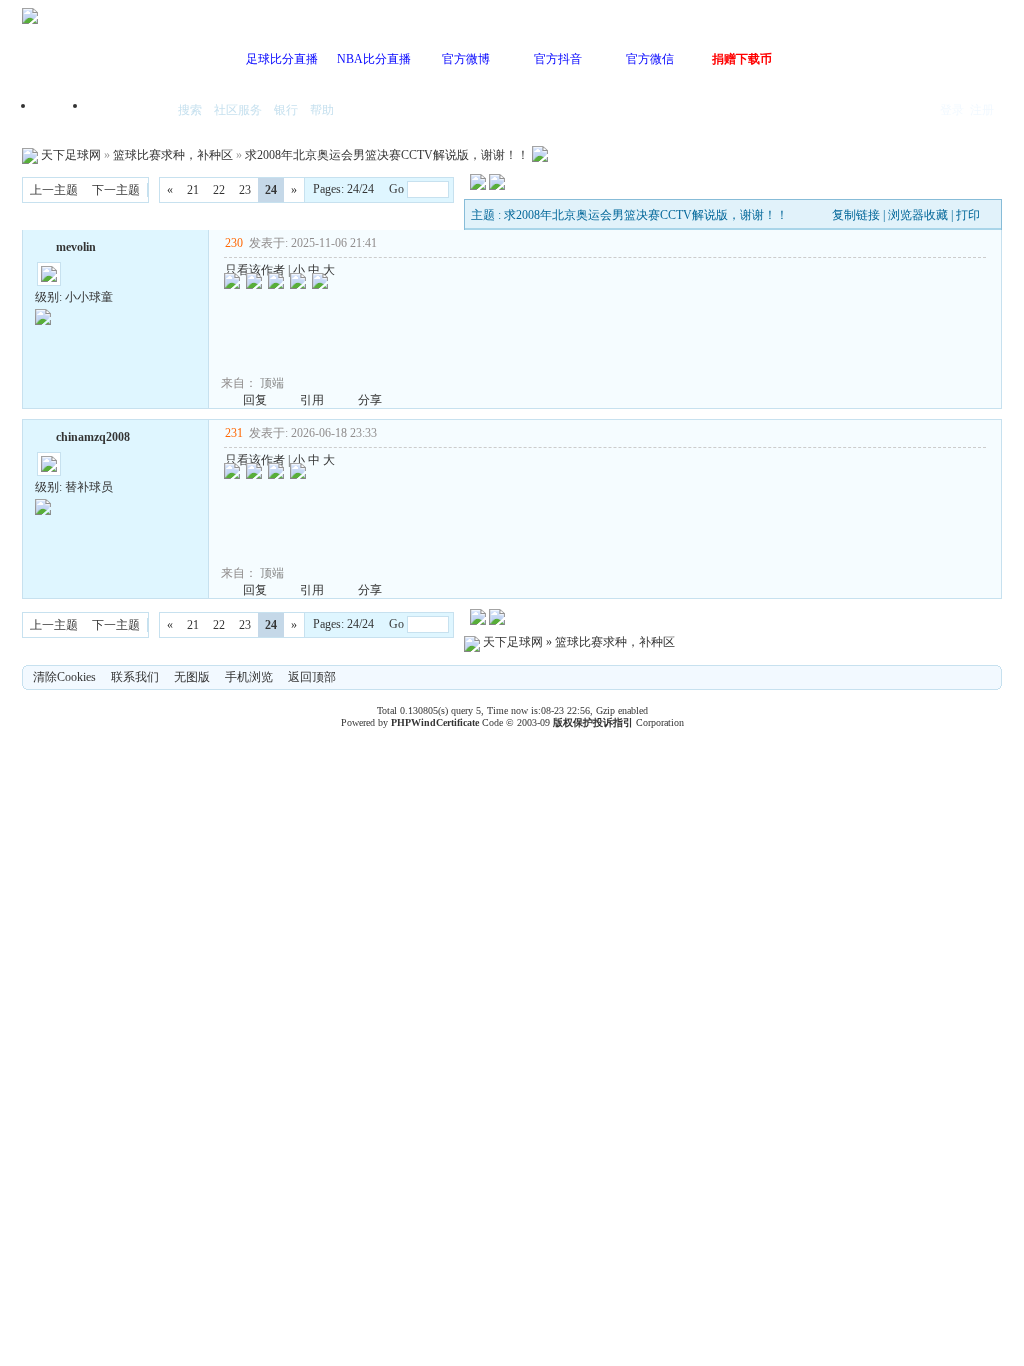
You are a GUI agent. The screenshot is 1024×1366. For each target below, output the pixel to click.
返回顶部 (312, 677)
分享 (370, 400)
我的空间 (128, 111)
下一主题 (116, 190)
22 (219, 190)
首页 (62, 111)
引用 (312, 400)
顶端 (272, 383)
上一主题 (54, 190)
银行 (286, 110)
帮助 (322, 110)
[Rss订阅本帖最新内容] (540, 155)
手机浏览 (249, 677)
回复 (255, 400)
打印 (968, 215)
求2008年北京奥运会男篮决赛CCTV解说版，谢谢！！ (387, 155)
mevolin (76, 247)
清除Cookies (64, 677)
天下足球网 (71, 155)
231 (234, 433)
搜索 (190, 110)
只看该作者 (255, 270)
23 (245, 190)
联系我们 (135, 677)
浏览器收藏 (918, 215)
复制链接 (856, 215)
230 (234, 243)
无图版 (192, 677)
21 (193, 190)
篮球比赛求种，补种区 (173, 155)
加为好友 (43, 245)
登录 (952, 110)
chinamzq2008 (93, 437)
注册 (982, 110)
